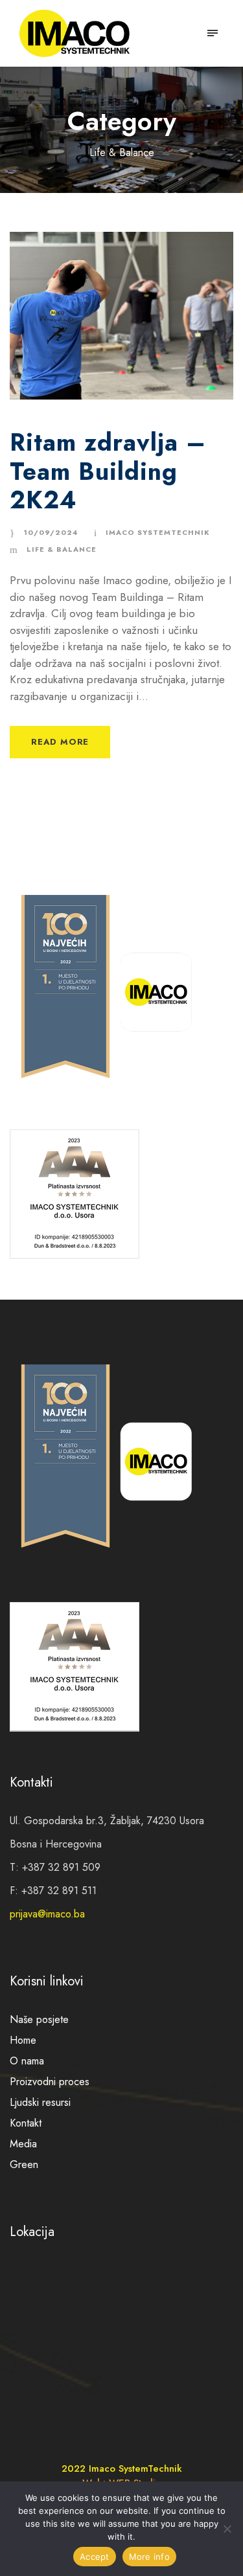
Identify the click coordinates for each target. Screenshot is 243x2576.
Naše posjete (39, 2019)
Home (23, 2040)
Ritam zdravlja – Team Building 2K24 (108, 471)
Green (24, 2164)
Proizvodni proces (50, 2082)
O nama (27, 2061)
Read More (60, 742)
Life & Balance (62, 549)
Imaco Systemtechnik (158, 532)
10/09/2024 (51, 532)
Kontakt (26, 2123)
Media (23, 2144)
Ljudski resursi (40, 2102)
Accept (95, 2557)
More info (149, 2557)
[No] (227, 2529)
